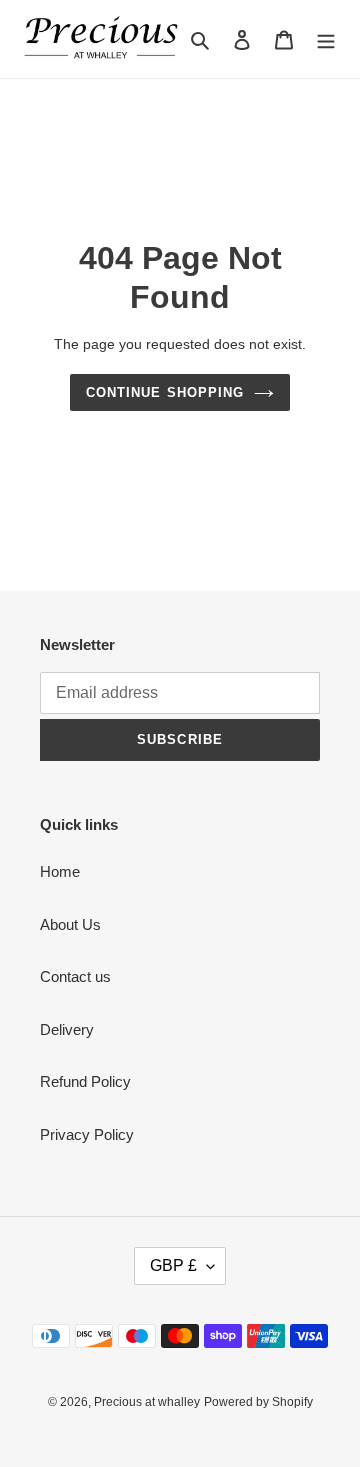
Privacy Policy (87, 1134)
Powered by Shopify (258, 1402)
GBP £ (173, 1265)
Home (60, 871)
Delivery (67, 1029)
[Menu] (326, 39)
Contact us (75, 976)
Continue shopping (165, 392)
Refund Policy (85, 1081)
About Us (70, 924)
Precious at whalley (147, 1402)
